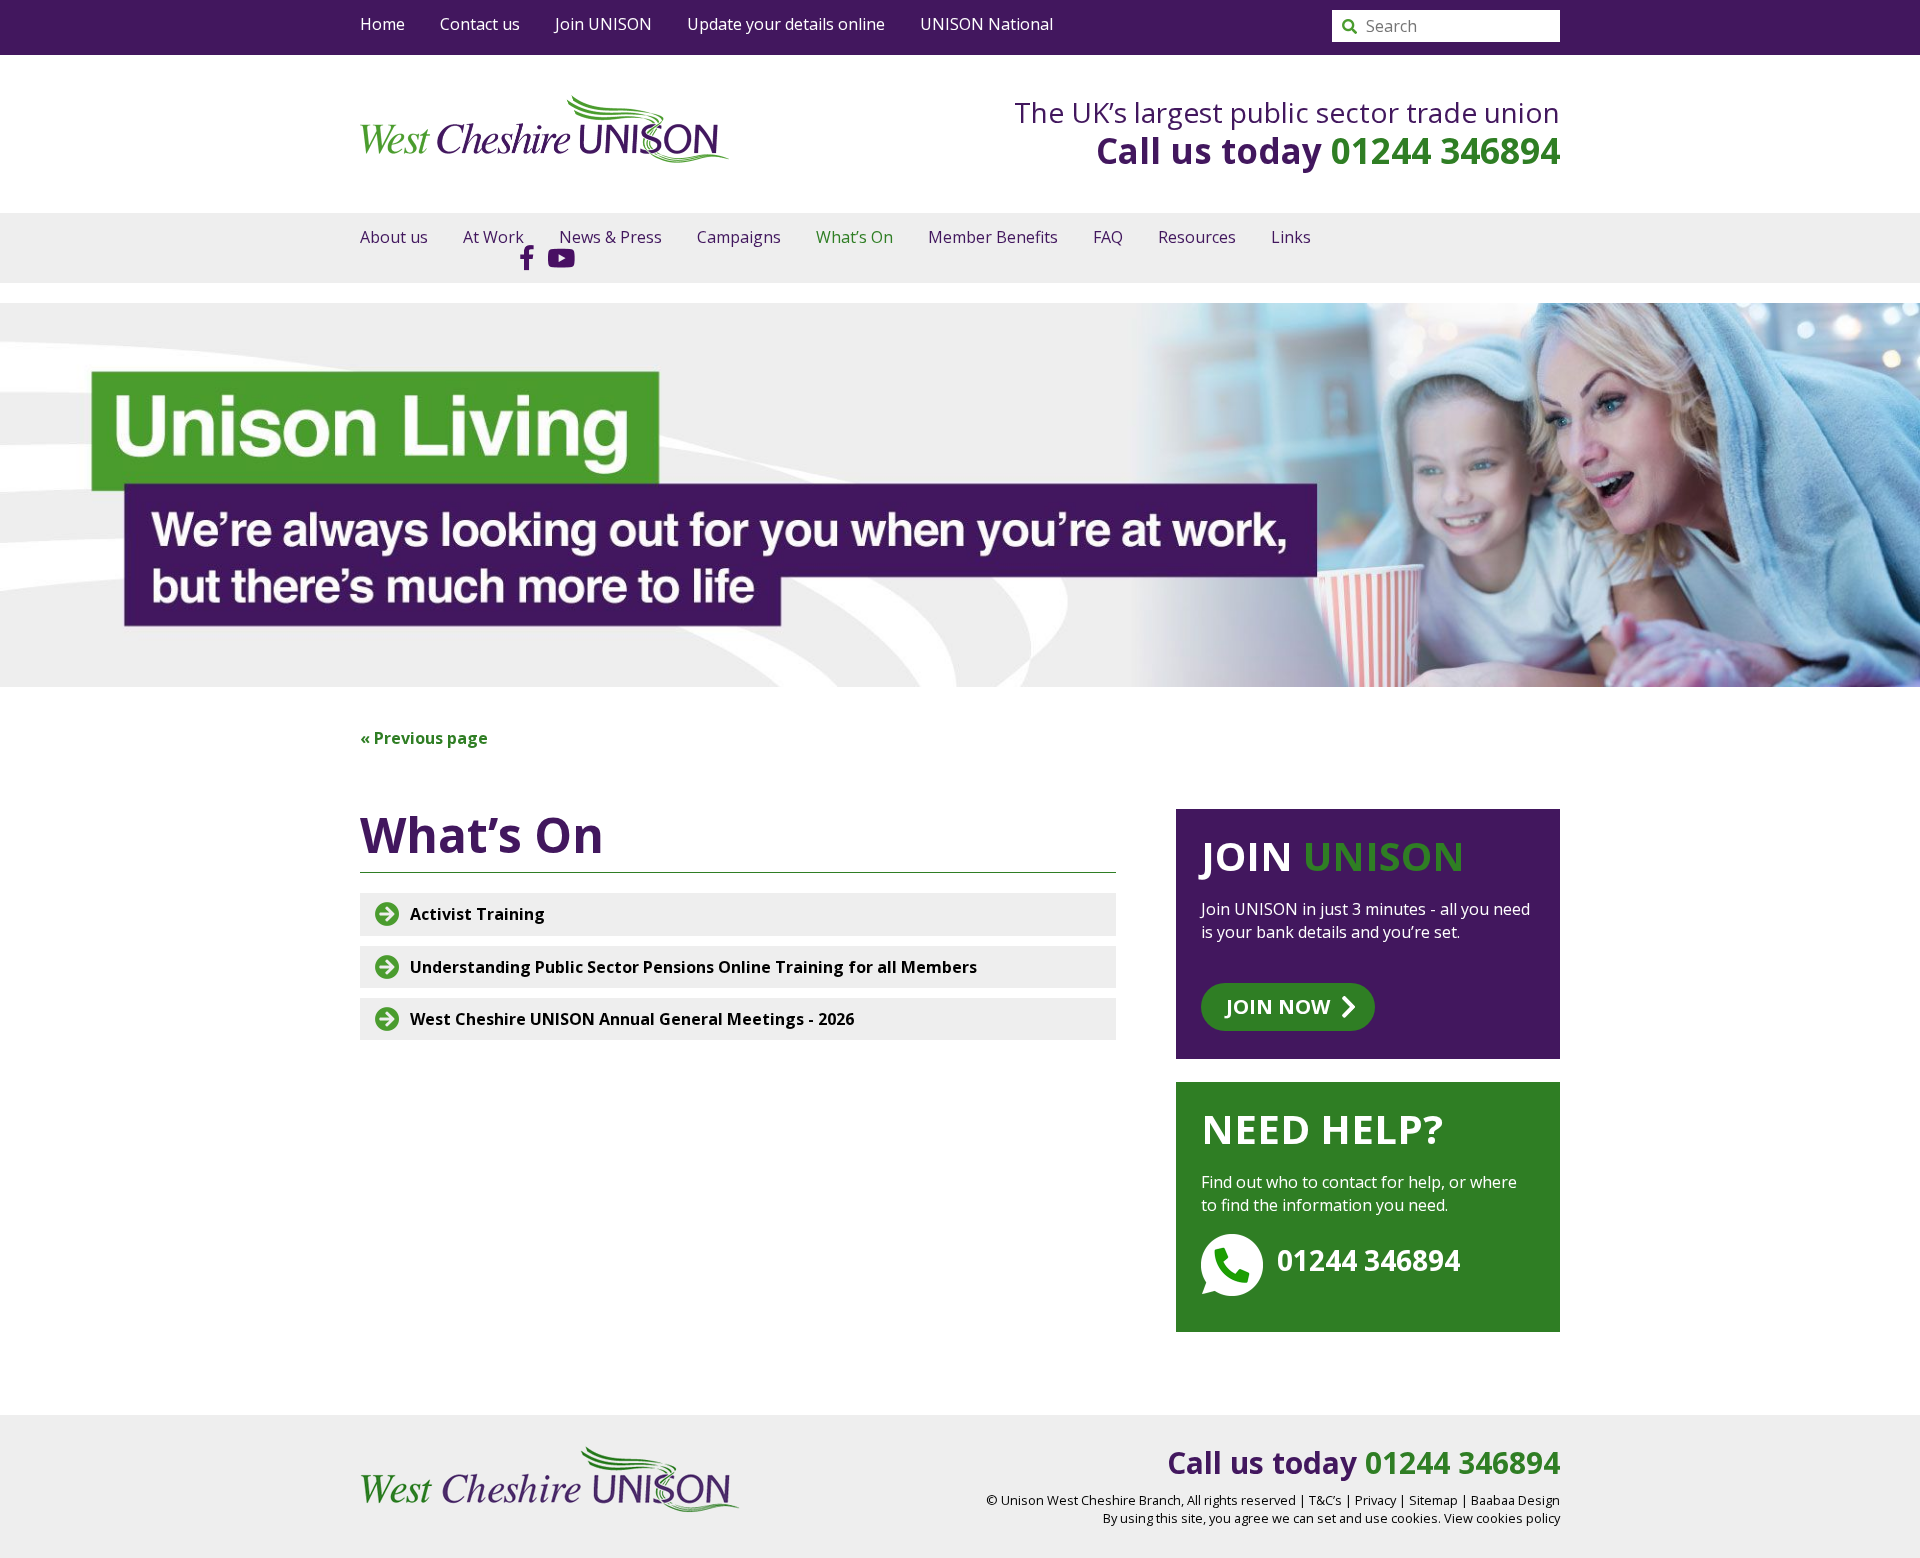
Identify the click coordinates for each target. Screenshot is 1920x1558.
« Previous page (424, 738)
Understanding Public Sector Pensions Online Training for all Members (693, 967)
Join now (1278, 1006)
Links (1291, 237)
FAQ (1108, 237)
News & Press (610, 237)
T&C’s (1325, 1500)
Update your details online (786, 24)
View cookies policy (1502, 1518)
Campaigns (739, 237)
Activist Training (477, 914)
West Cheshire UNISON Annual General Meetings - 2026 (632, 1019)
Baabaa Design (1515, 1500)
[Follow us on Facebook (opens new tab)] (522, 257)
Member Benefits (993, 237)
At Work (493, 237)
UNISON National (986, 24)
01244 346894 (1445, 150)
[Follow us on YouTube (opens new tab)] (556, 257)
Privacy (1375, 1500)
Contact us (480, 24)
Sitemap (1433, 1500)
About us (394, 237)
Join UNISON (603, 24)
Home (382, 24)
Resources (1197, 237)
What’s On (854, 237)
